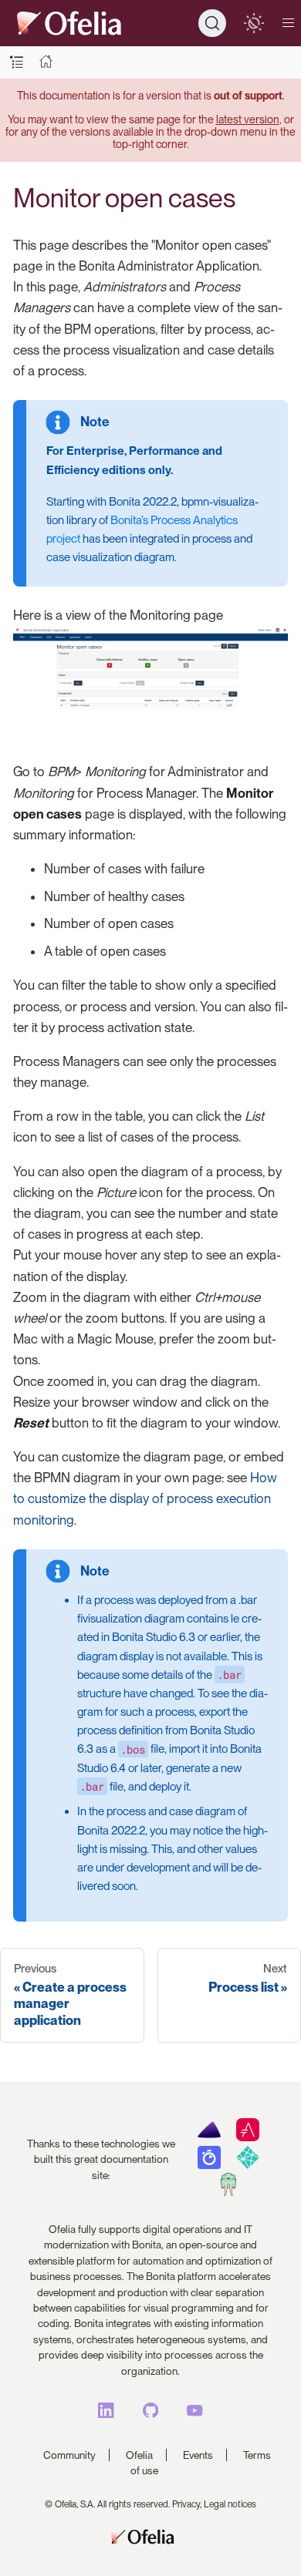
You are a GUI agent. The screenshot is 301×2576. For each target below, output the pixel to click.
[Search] (212, 23)
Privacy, (187, 2504)
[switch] (254, 23)
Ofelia (139, 2455)
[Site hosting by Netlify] (247, 2165)
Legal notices (230, 2504)
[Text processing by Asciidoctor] (247, 2137)
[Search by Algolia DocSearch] (209, 2165)
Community (69, 2455)
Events (198, 2455)
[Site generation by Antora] (209, 2137)
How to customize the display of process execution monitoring (145, 1498)
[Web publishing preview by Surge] (228, 2192)
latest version (248, 119)
